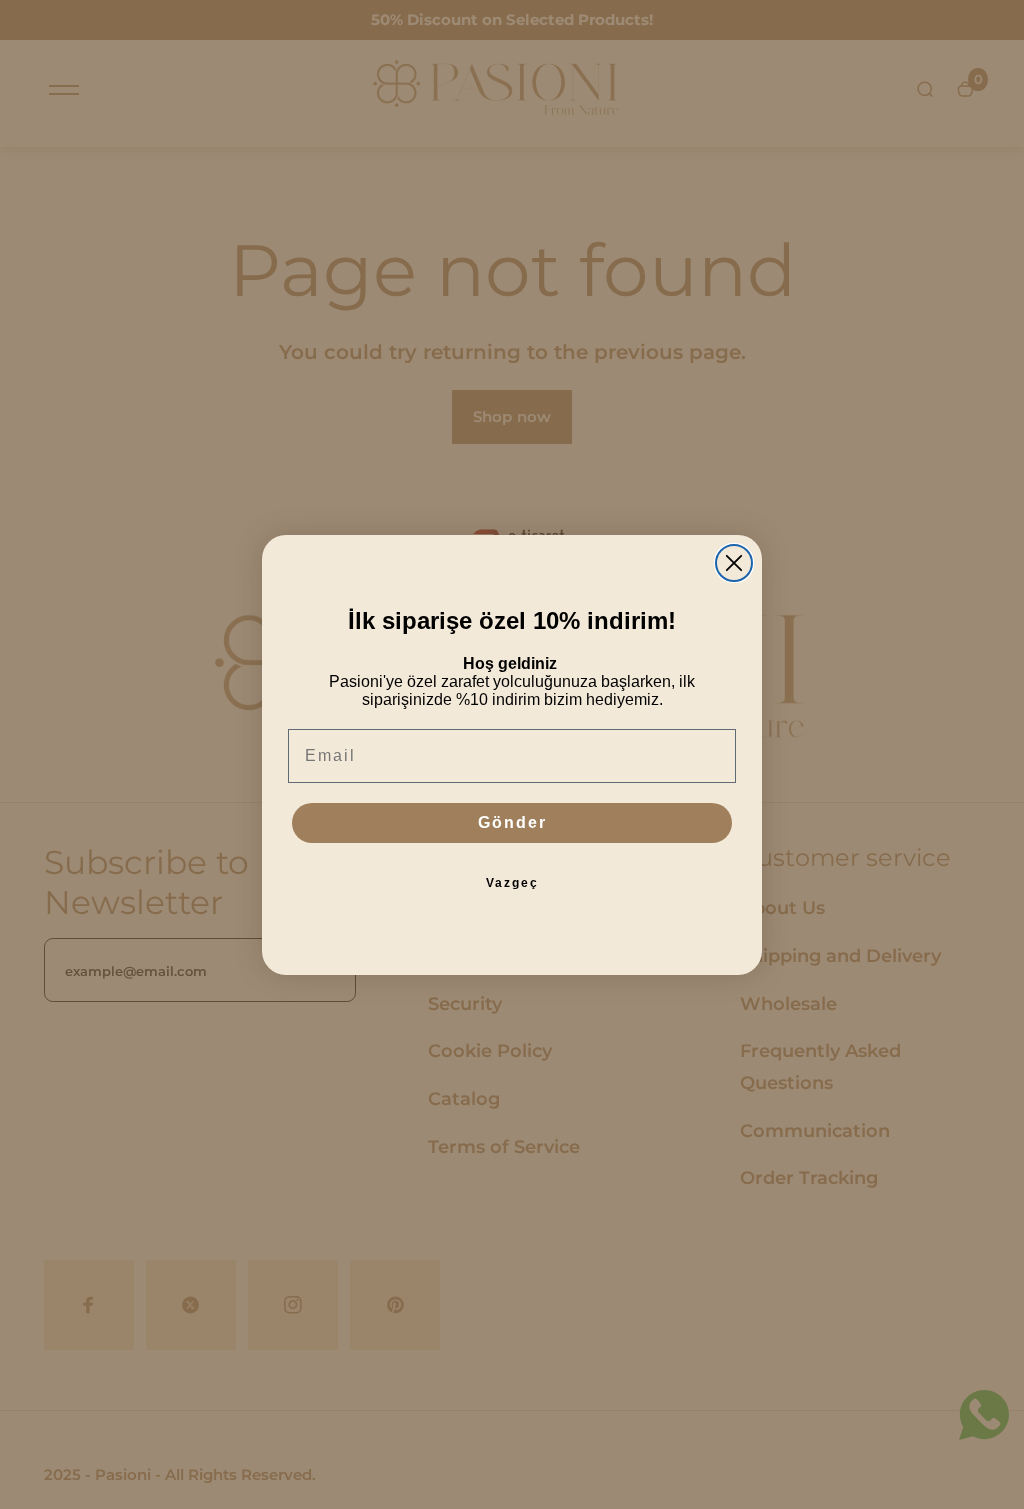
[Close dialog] (734, 563)
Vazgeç (512, 883)
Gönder (512, 822)
